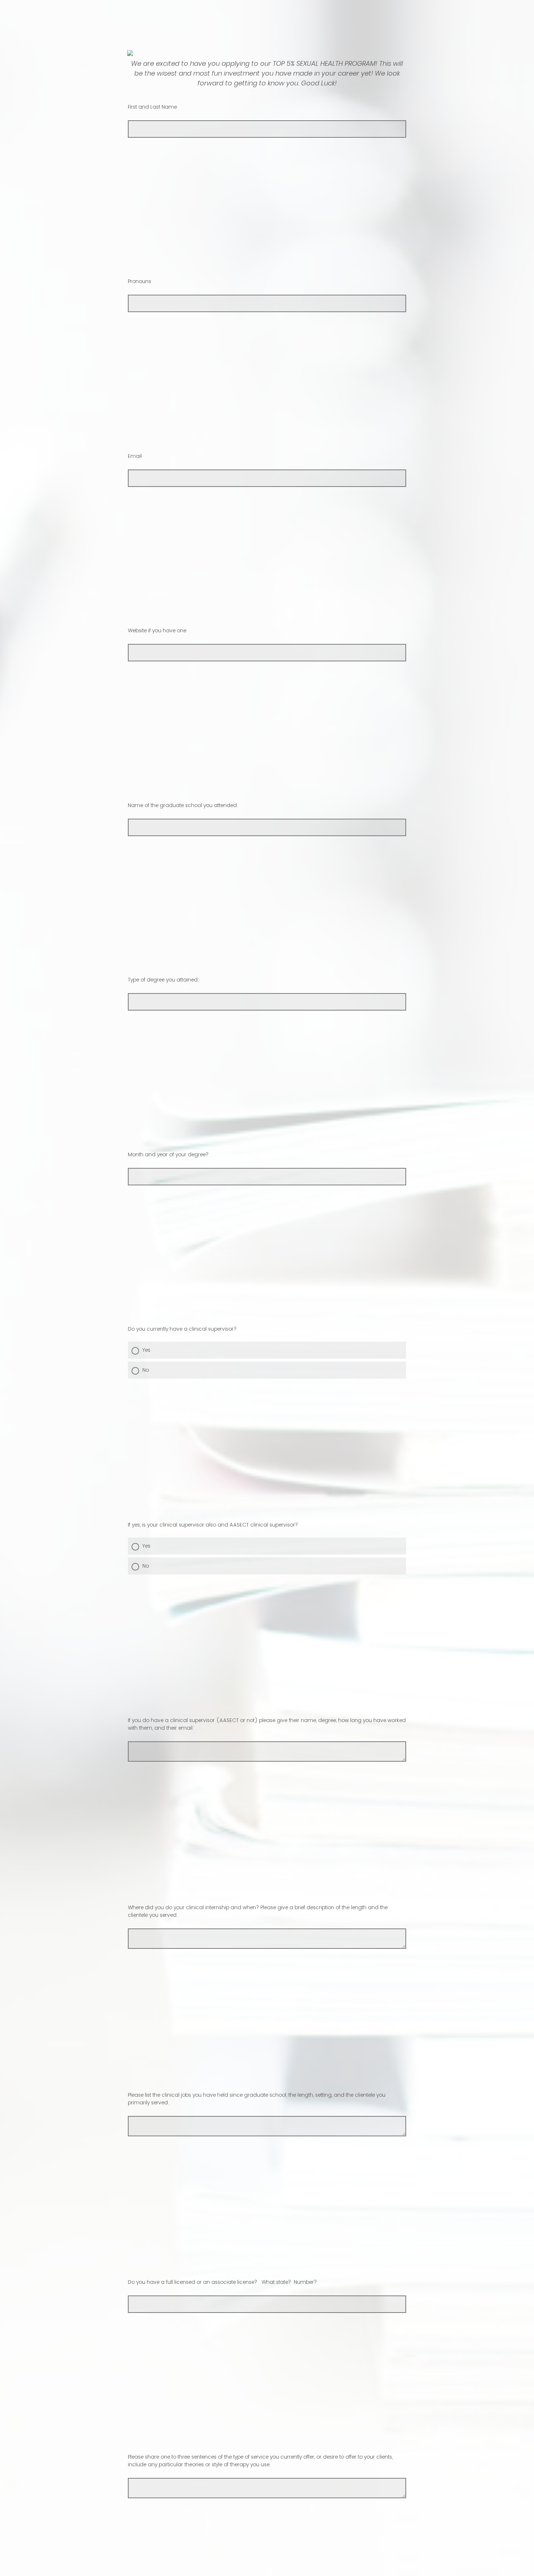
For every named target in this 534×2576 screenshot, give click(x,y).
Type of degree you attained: (163, 980)
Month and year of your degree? (168, 1154)
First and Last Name (152, 107)
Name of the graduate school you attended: (183, 805)
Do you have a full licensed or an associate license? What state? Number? (222, 2282)
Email (135, 456)
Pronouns (139, 281)
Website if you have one (157, 630)
